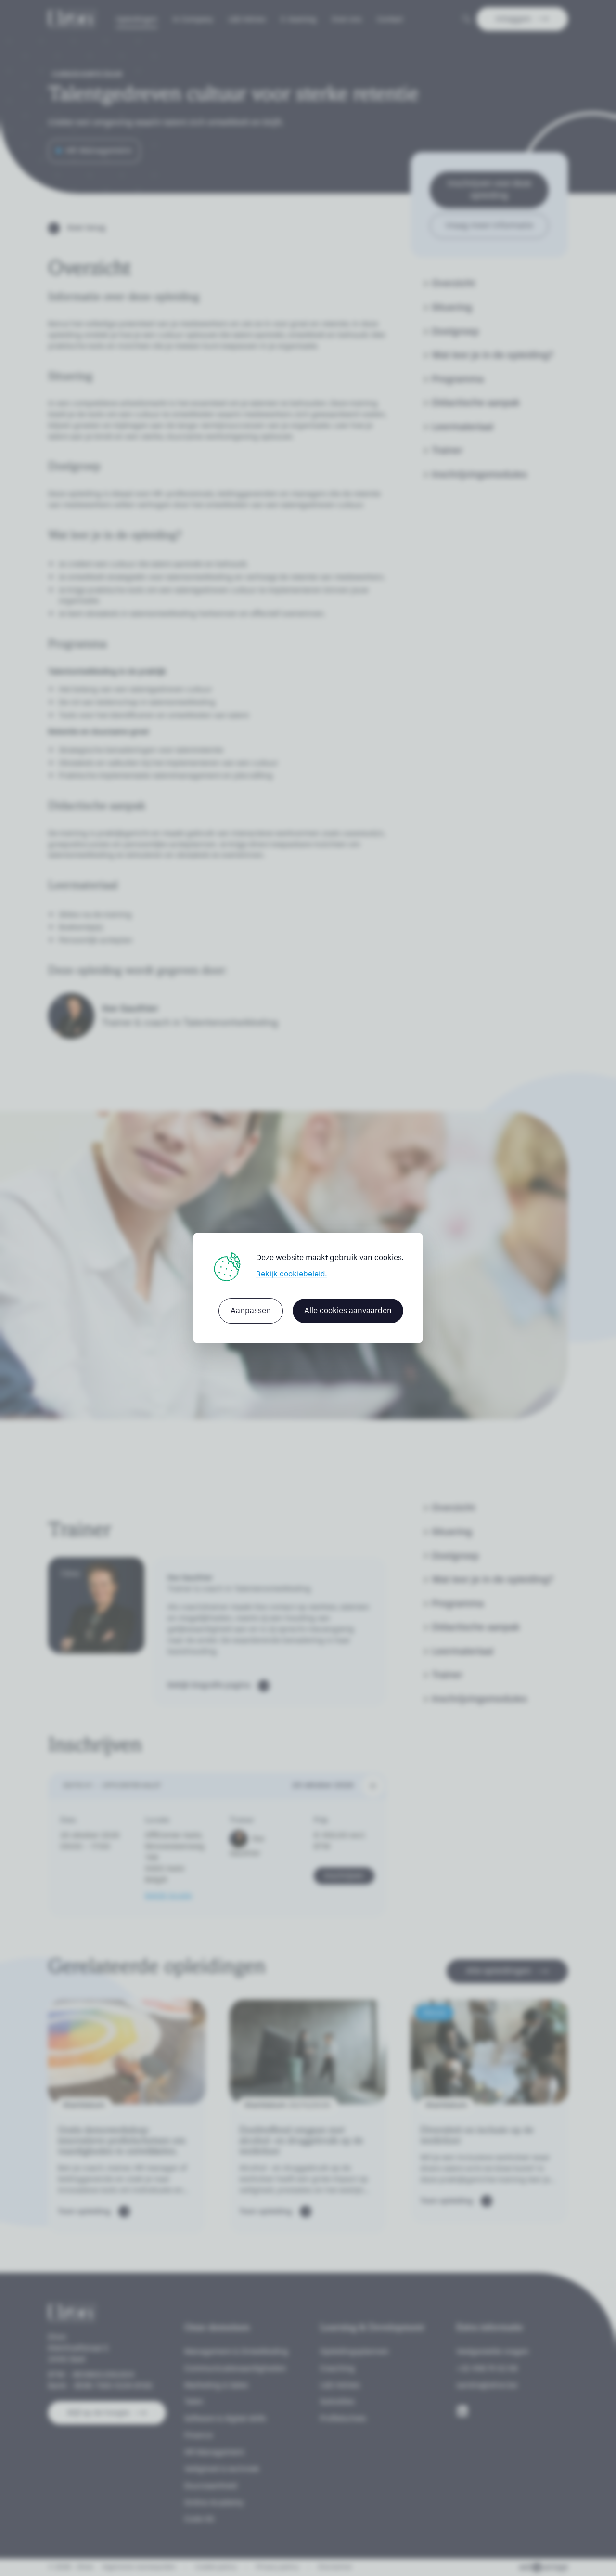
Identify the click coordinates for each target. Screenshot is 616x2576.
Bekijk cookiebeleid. (291, 1274)
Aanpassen (251, 1310)
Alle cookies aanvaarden (348, 1310)
